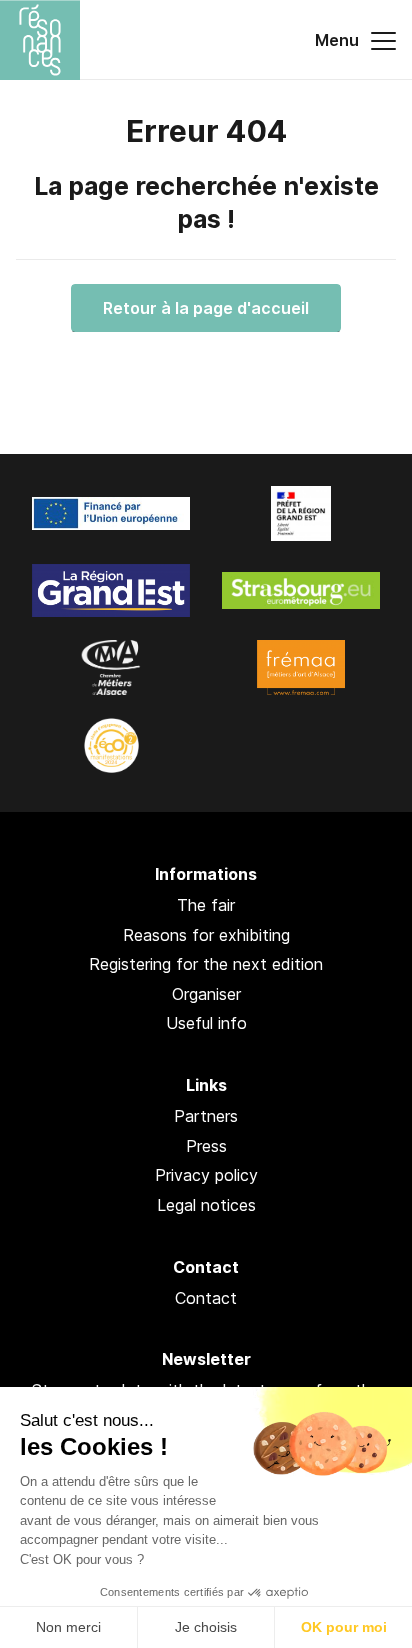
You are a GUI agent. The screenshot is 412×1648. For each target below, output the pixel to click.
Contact (206, 1298)
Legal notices (206, 1205)
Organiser (206, 994)
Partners (206, 1116)
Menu (339, 40)
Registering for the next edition (206, 964)
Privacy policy (206, 1175)
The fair (206, 905)
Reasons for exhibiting (206, 935)
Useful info (206, 1023)
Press (206, 1146)
